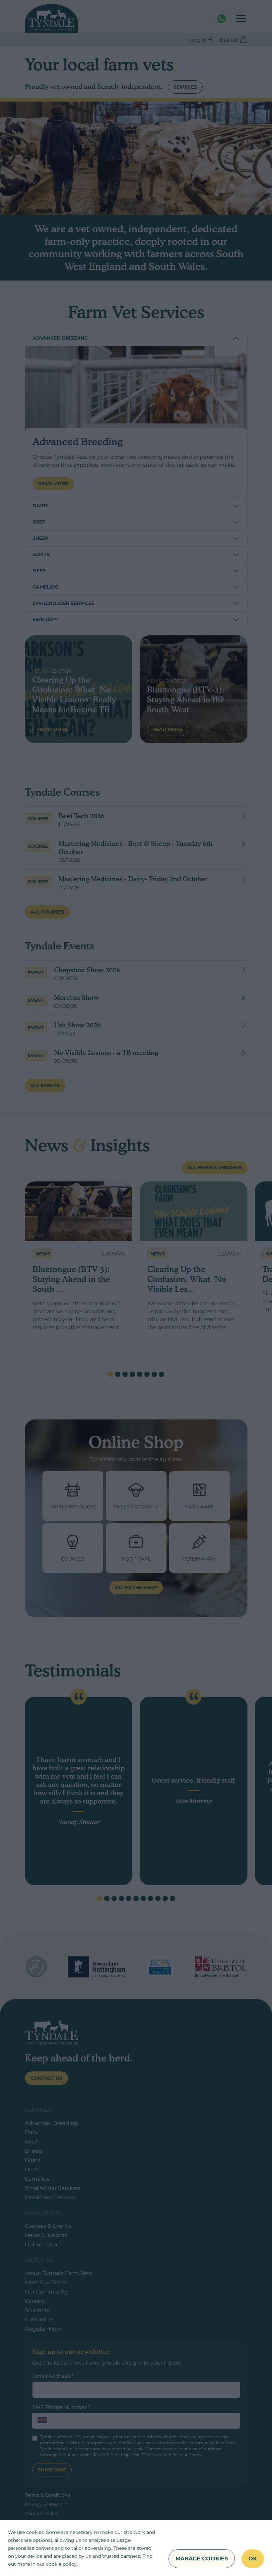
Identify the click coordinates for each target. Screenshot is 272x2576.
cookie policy (61, 2564)
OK (253, 2559)
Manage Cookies (202, 2559)
